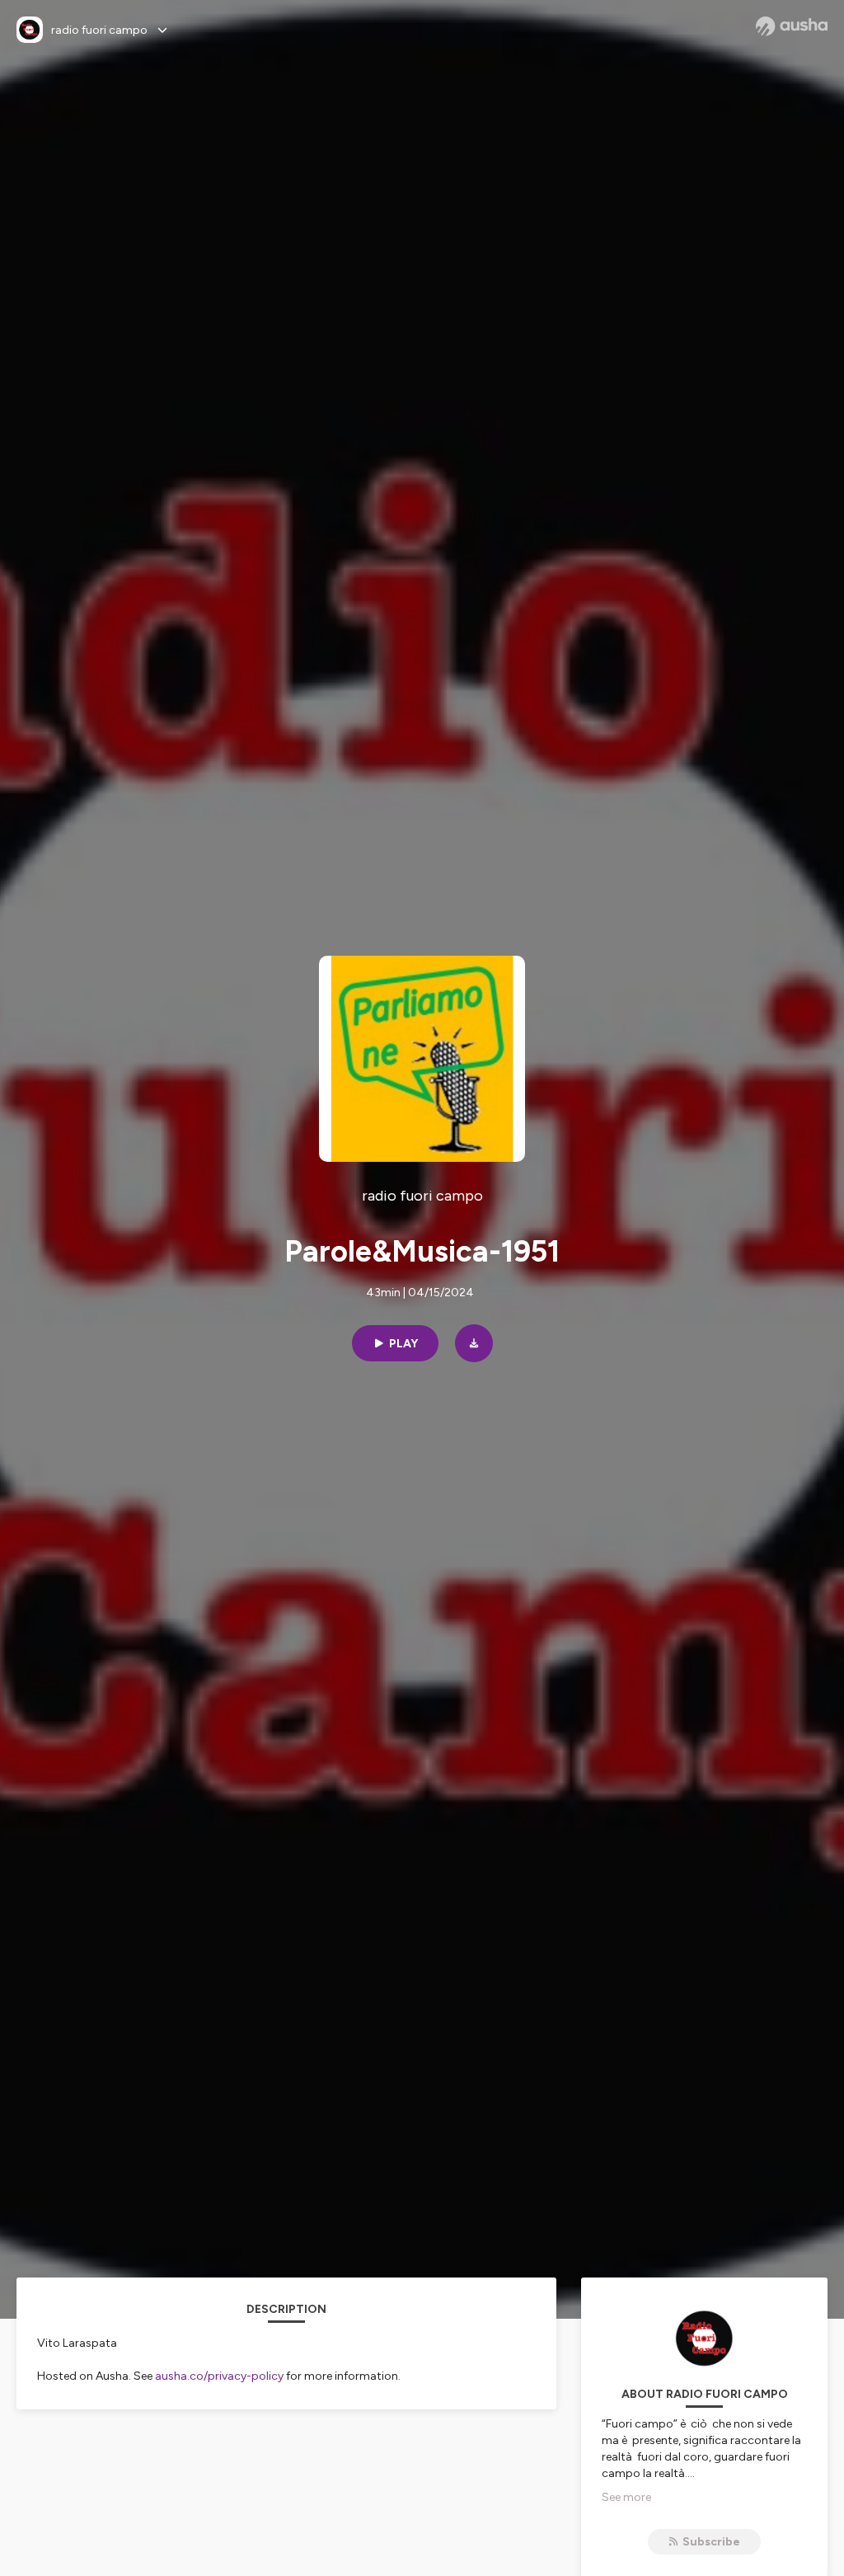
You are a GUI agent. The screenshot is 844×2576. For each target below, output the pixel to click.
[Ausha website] (792, 26)
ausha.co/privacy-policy (219, 2376)
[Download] (474, 1343)
